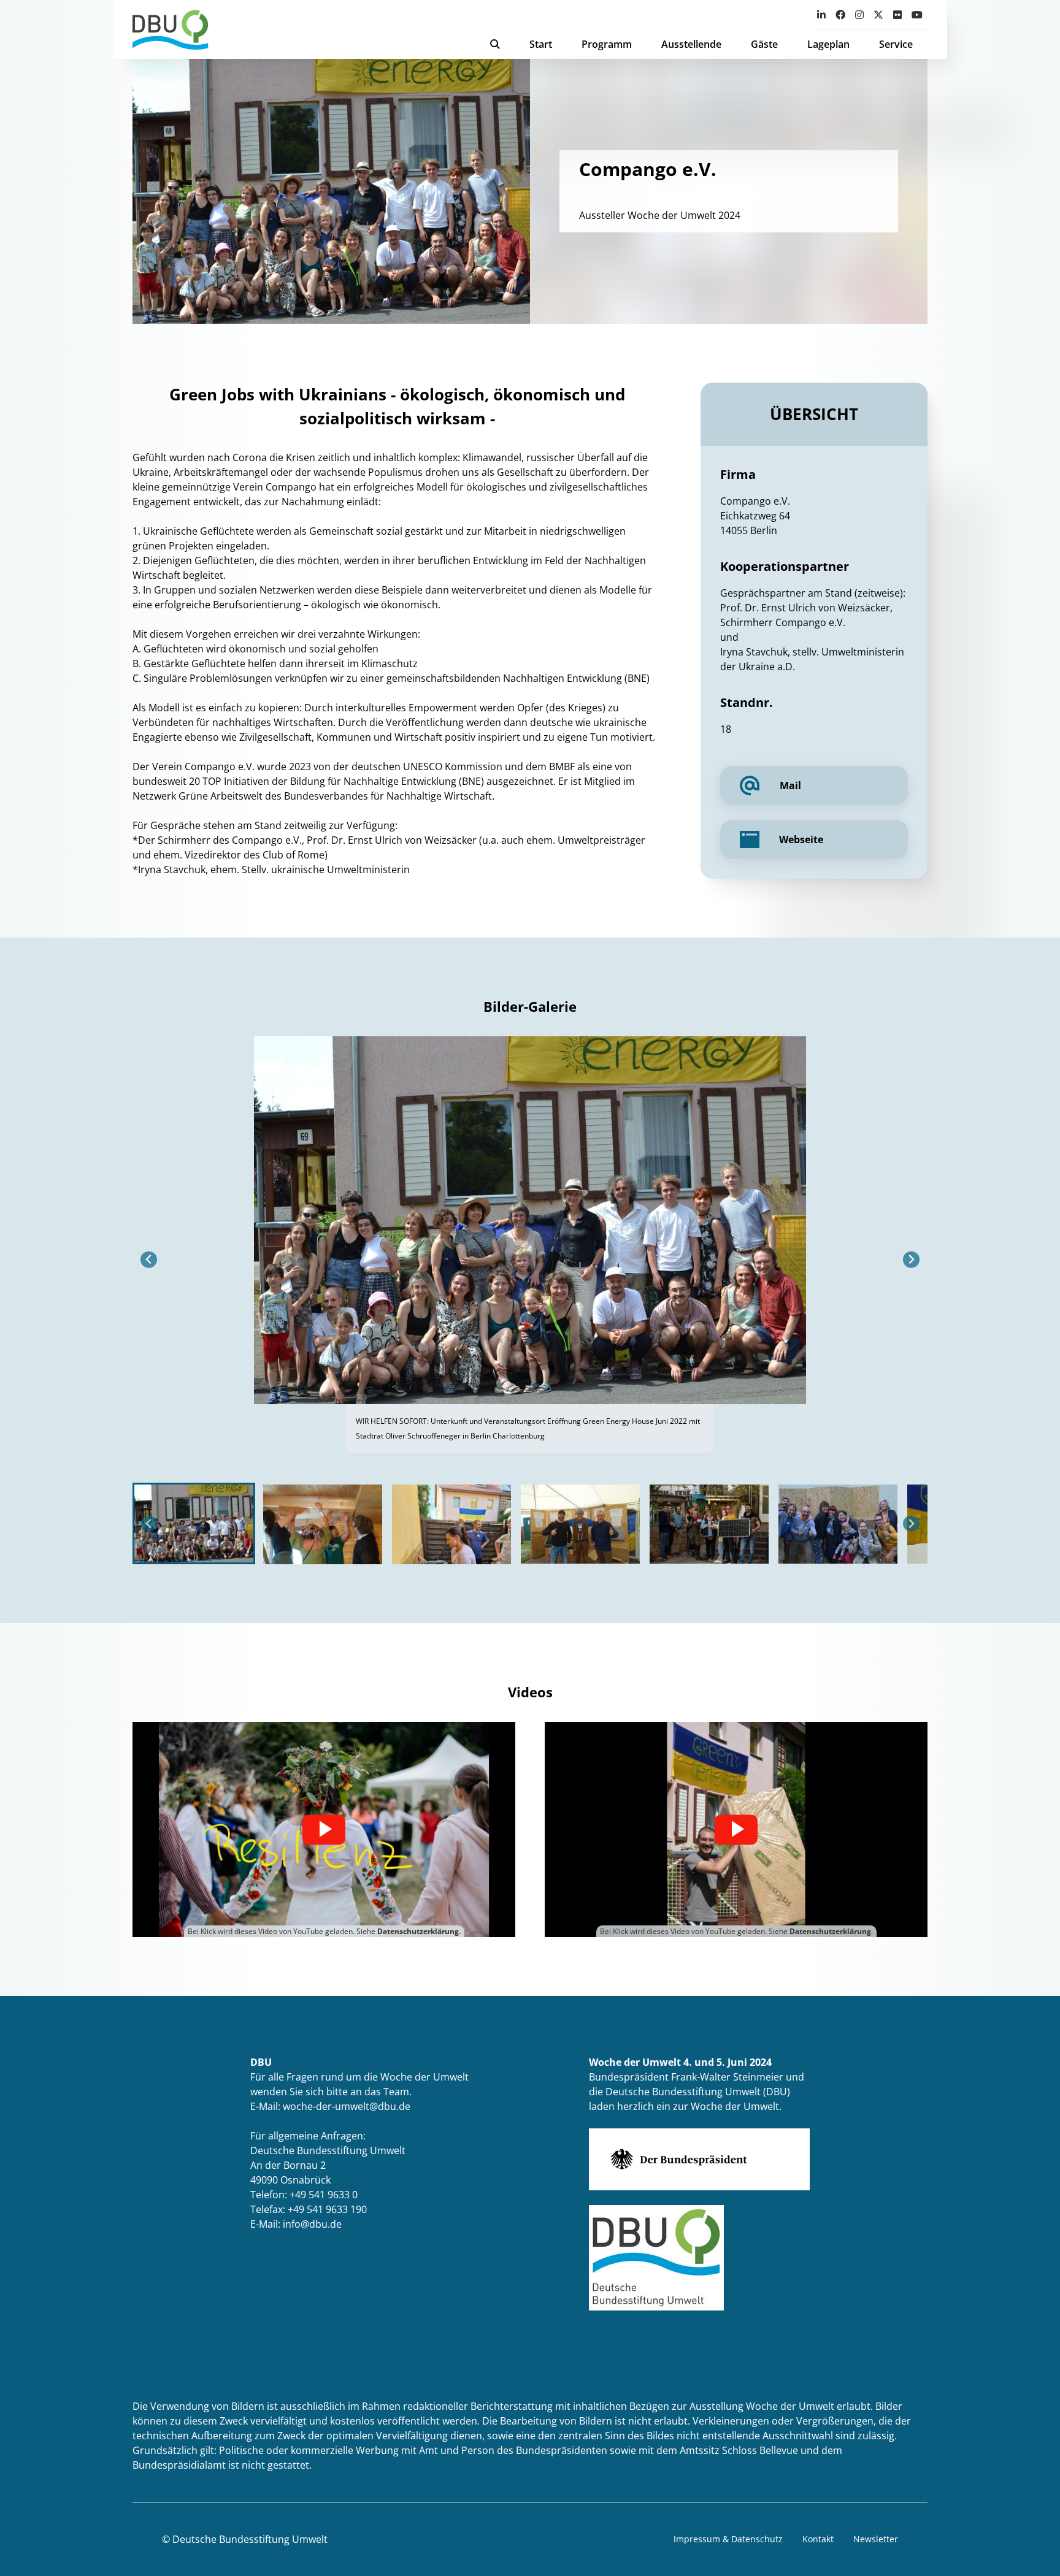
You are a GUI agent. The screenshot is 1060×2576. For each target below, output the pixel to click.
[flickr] (897, 14)
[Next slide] (911, 1260)
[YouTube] (917, 14)
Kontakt (818, 2539)
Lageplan (828, 44)
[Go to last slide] (149, 1260)
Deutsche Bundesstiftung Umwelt (250, 2539)
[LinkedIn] (821, 14)
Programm (607, 44)
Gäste (764, 44)
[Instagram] (859, 14)
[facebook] (840, 14)
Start (541, 44)
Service (896, 44)
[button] (194, 1523)
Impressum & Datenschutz (728, 2539)
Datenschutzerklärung (418, 1931)
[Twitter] (878, 14)
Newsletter (876, 2539)
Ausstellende (691, 44)
